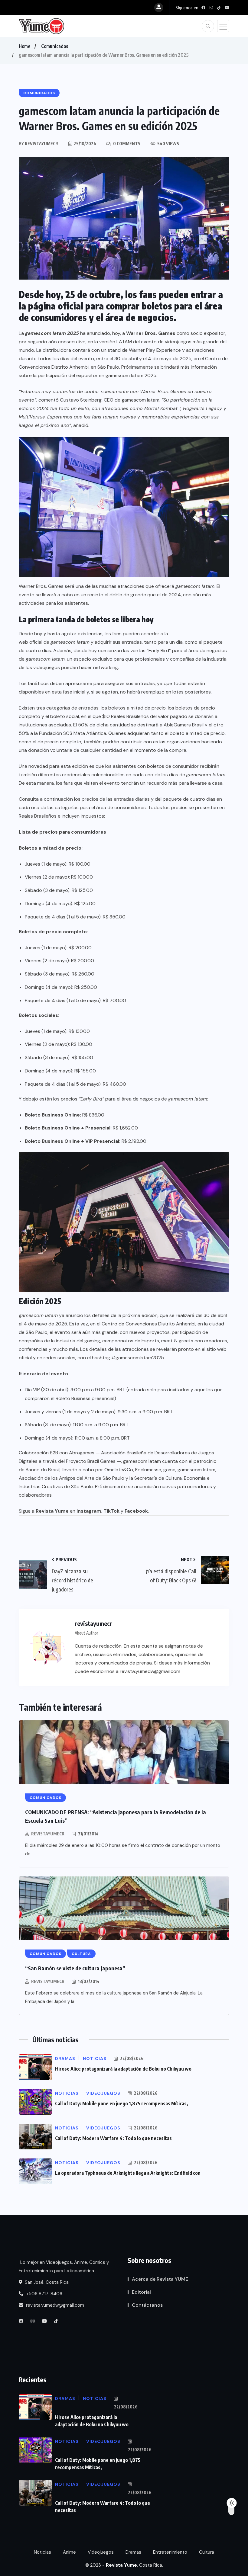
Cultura (207, 2552)
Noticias (42, 2552)
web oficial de (54, 642)
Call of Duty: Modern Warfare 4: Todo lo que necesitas (113, 2138)
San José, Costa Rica (46, 2282)
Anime (69, 2552)
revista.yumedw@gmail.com (54, 2305)
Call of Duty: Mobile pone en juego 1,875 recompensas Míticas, (122, 2103)
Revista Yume (52, 1511)
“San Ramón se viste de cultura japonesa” (75, 1968)
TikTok (111, 1511)
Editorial (141, 2292)
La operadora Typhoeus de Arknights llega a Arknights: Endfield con (128, 2173)
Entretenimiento (170, 2552)
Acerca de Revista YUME (160, 2279)
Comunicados (55, 46)
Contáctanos (147, 2305)
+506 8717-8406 (44, 2294)
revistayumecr (48, 1834)
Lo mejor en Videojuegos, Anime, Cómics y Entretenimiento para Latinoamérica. (64, 2267)
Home (24, 46)
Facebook (136, 1511)
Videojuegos (101, 2552)
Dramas (133, 2552)
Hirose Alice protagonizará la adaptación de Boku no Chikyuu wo (123, 2069)
